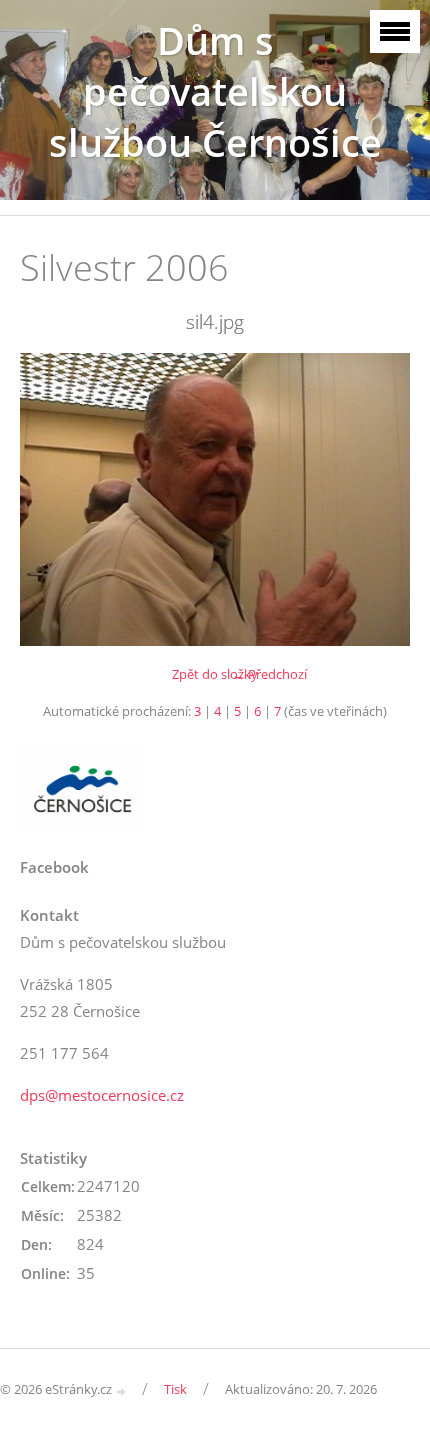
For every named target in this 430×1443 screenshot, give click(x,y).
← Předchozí (269, 674)
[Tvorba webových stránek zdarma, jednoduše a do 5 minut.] (122, 1390)
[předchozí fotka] (52, 499)
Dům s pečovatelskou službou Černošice (215, 91)
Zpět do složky (215, 674)
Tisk (175, 1389)
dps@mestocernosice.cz (102, 1095)
